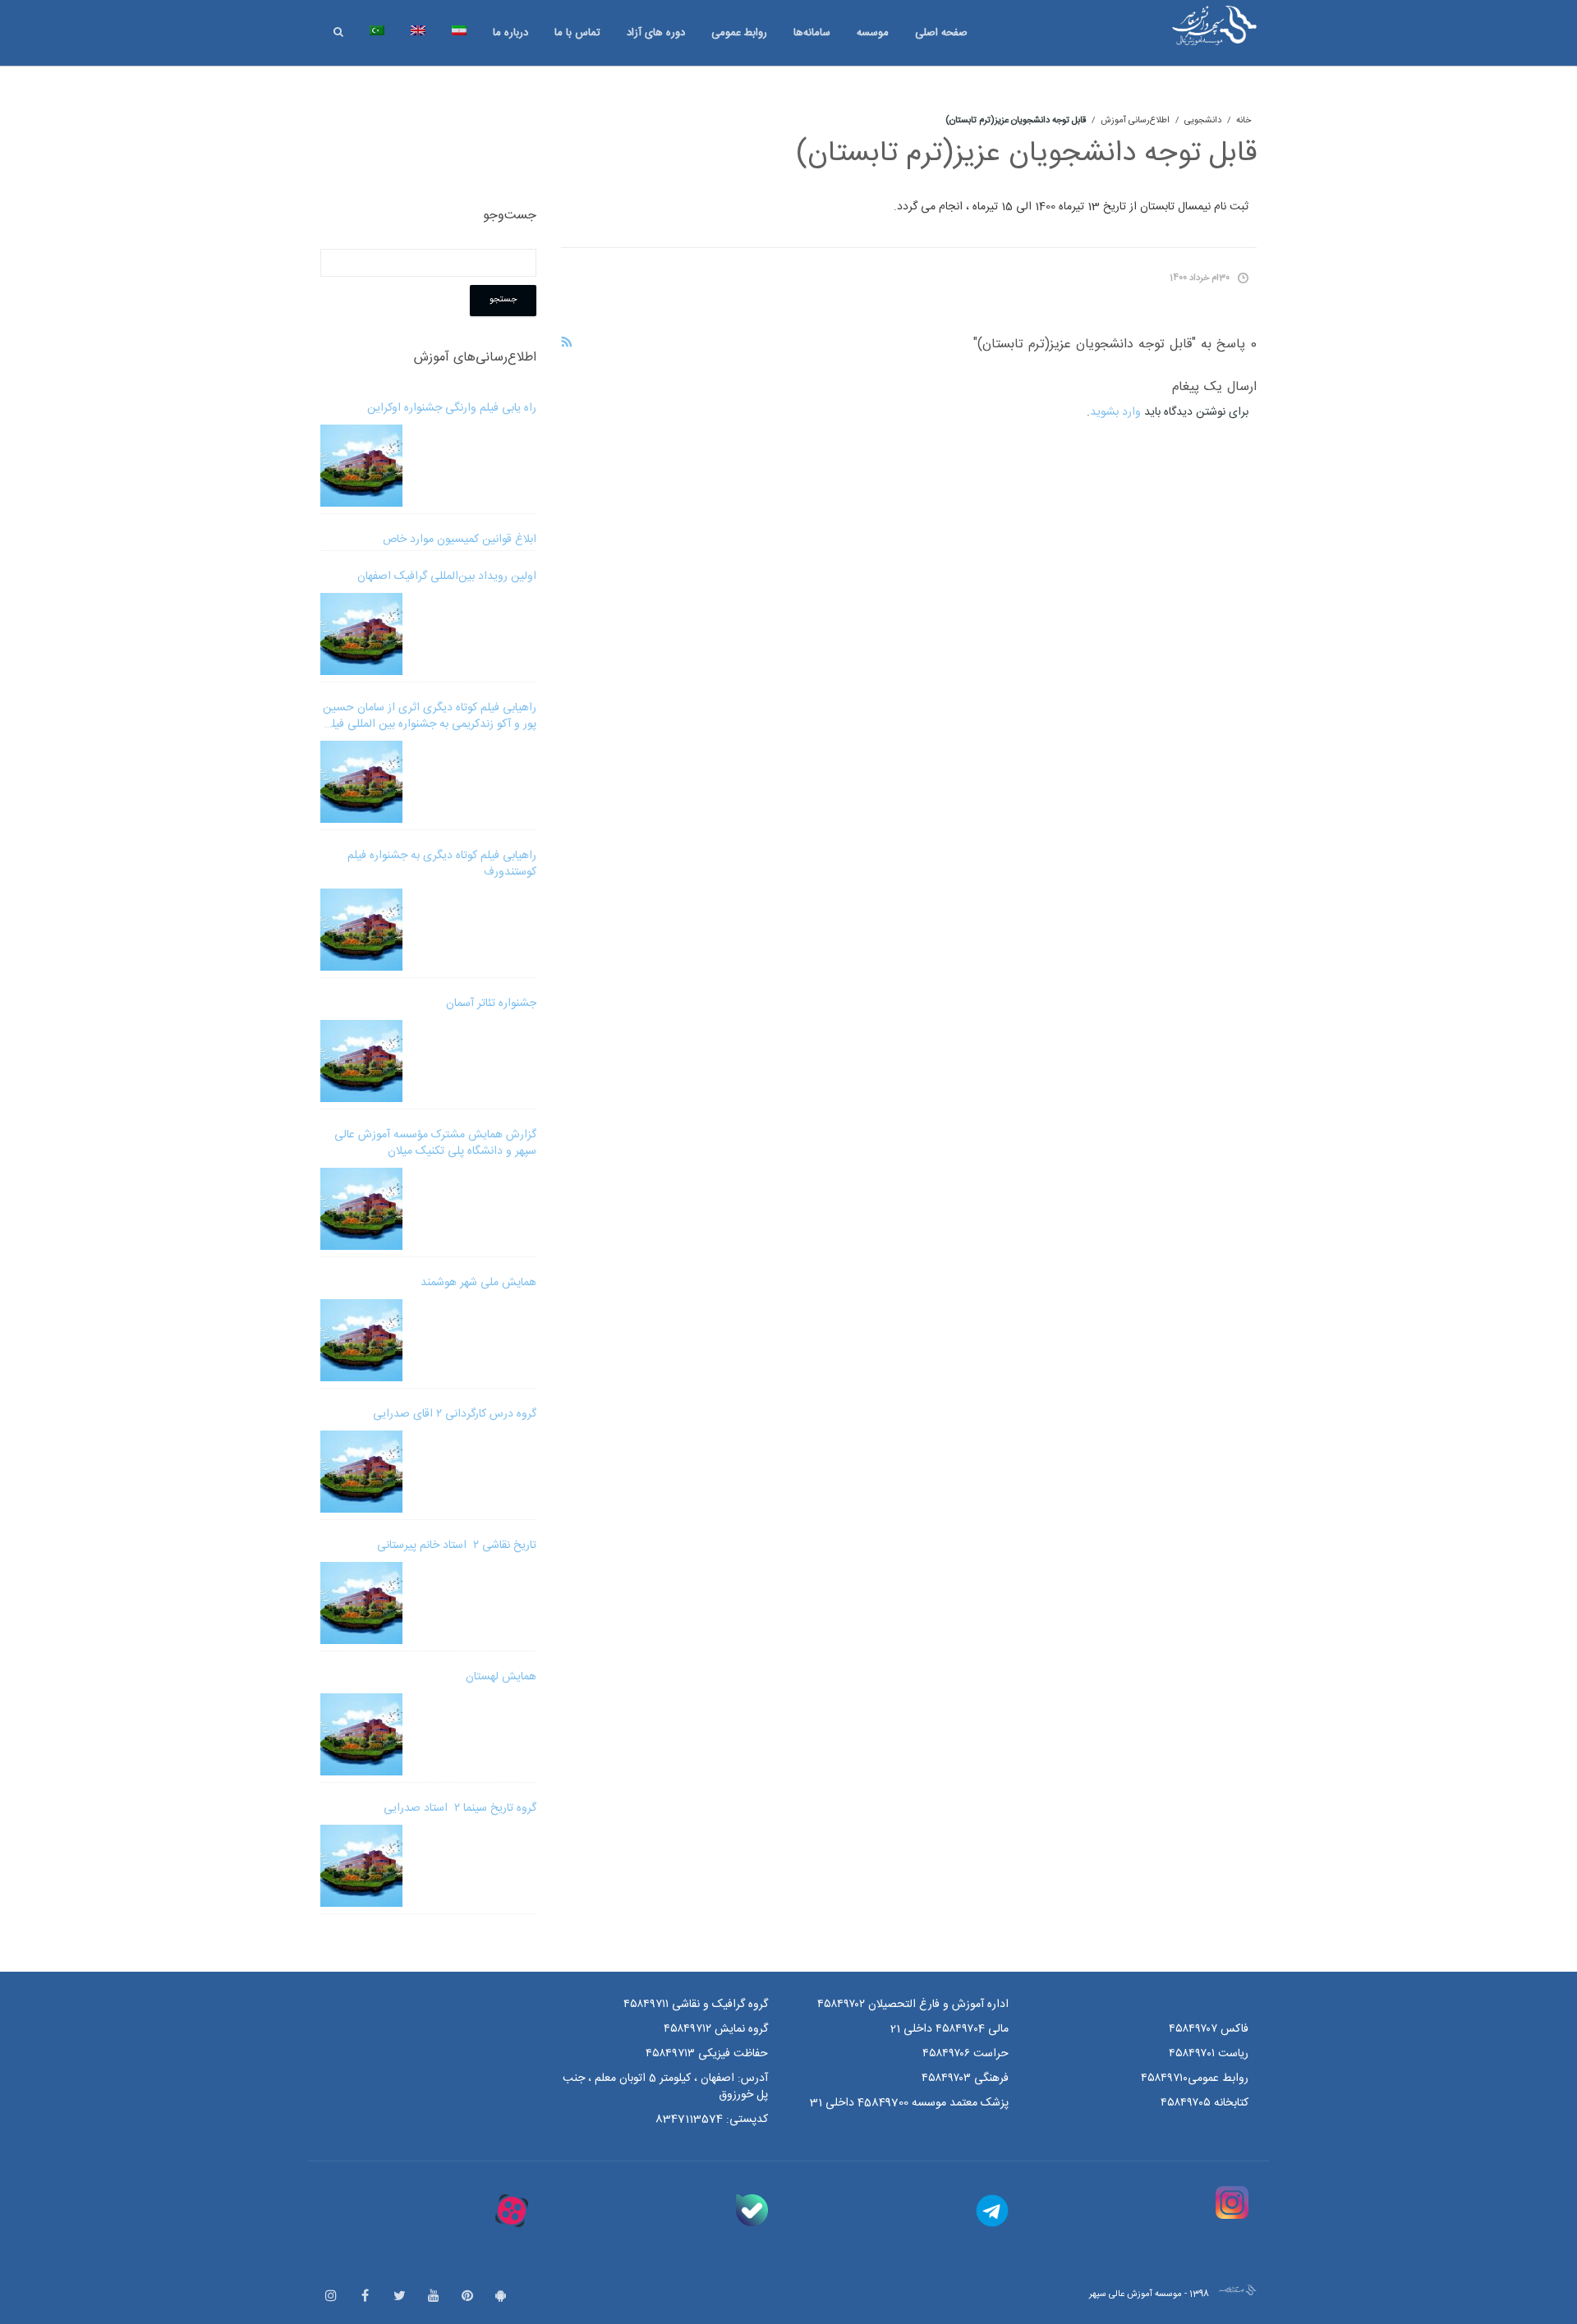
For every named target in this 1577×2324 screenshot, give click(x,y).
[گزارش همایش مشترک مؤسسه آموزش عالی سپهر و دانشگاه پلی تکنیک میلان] (361, 1209)
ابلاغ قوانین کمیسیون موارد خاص (460, 540)
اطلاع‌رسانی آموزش (1135, 121)
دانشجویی (1203, 121)
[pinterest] (467, 2297)
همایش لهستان (501, 1677)
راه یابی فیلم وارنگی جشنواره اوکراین (452, 408)
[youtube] (434, 2297)
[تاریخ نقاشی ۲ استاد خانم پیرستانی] (361, 1603)
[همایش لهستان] (361, 1734)
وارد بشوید (1115, 412)
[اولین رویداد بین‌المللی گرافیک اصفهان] (361, 634)
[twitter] (400, 2297)
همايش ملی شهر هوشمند (478, 1283)
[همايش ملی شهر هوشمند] (361, 1340)
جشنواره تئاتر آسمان (491, 1004)
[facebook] (365, 2297)
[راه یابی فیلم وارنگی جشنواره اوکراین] (361, 466)
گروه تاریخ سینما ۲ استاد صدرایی (460, 1808)
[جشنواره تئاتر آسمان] (361, 1061)
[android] (501, 2297)
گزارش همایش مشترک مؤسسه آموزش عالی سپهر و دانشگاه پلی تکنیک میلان (435, 1143)
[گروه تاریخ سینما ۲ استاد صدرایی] (361, 1866)
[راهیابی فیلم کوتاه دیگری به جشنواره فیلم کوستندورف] (361, 930)
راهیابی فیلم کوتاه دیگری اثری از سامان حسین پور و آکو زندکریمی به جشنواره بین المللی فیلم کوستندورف (430, 716)
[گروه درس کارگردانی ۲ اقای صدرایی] (361, 1472)
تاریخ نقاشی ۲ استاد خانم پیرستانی (457, 1546)
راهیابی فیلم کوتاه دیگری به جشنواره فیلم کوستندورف (442, 864)
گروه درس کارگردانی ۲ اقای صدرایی (455, 1414)
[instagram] (331, 2297)
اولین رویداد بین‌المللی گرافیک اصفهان (447, 576)
